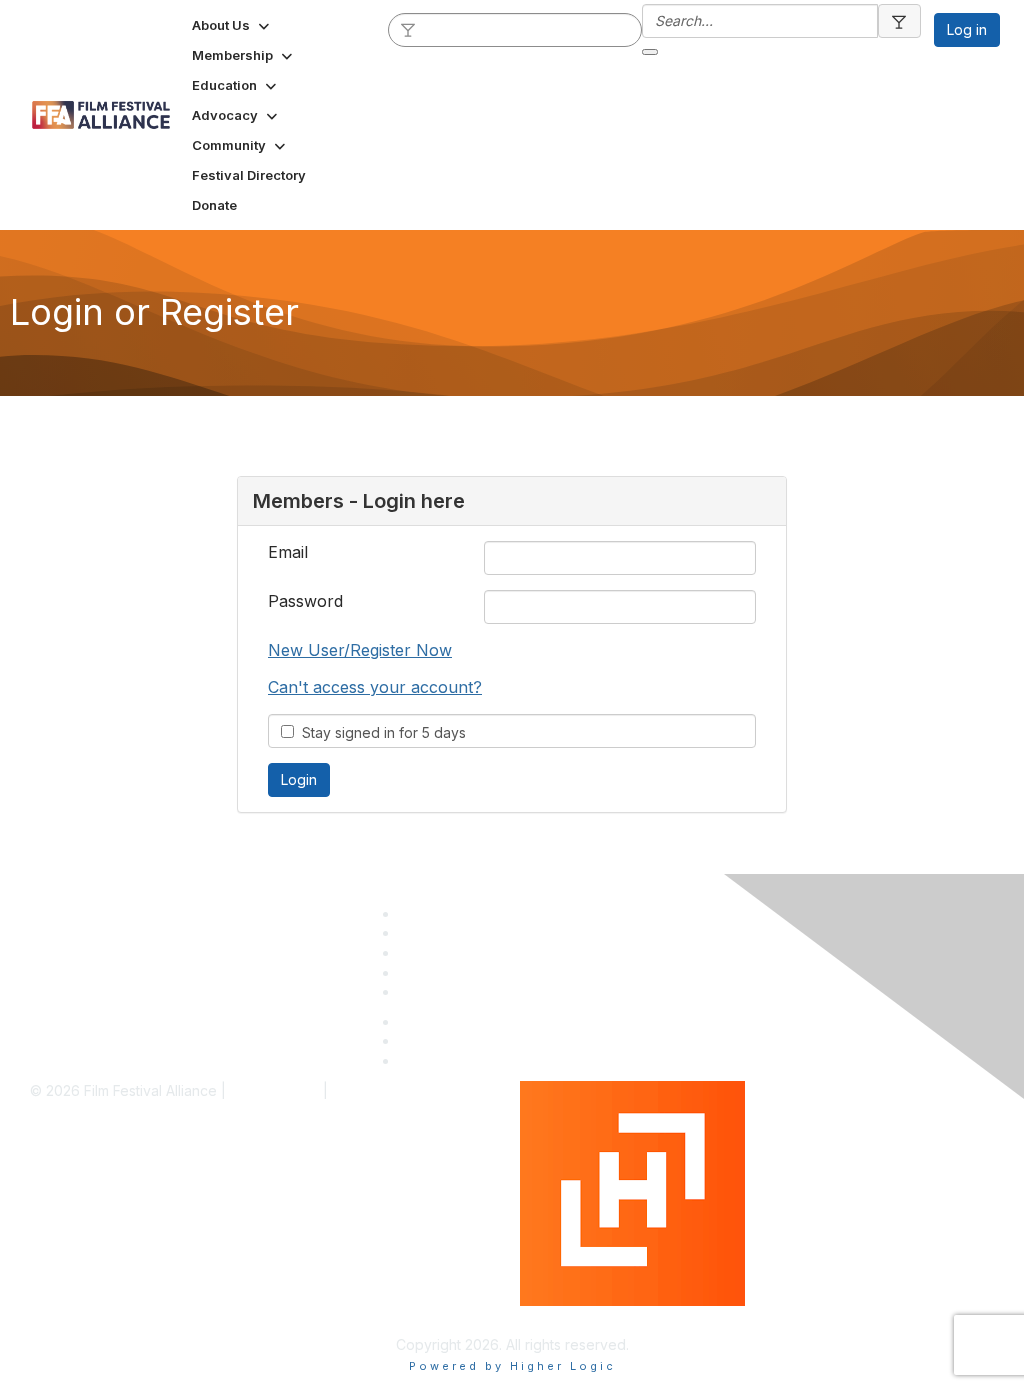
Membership (440, 932)
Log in (967, 29)
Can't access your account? (375, 687)
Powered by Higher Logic (605, 1315)
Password (305, 601)
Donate (423, 972)
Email (288, 552)
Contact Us (435, 991)
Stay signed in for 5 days (380, 732)
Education (431, 952)
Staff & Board (442, 913)
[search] (409, 29)
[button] (232, 25)
